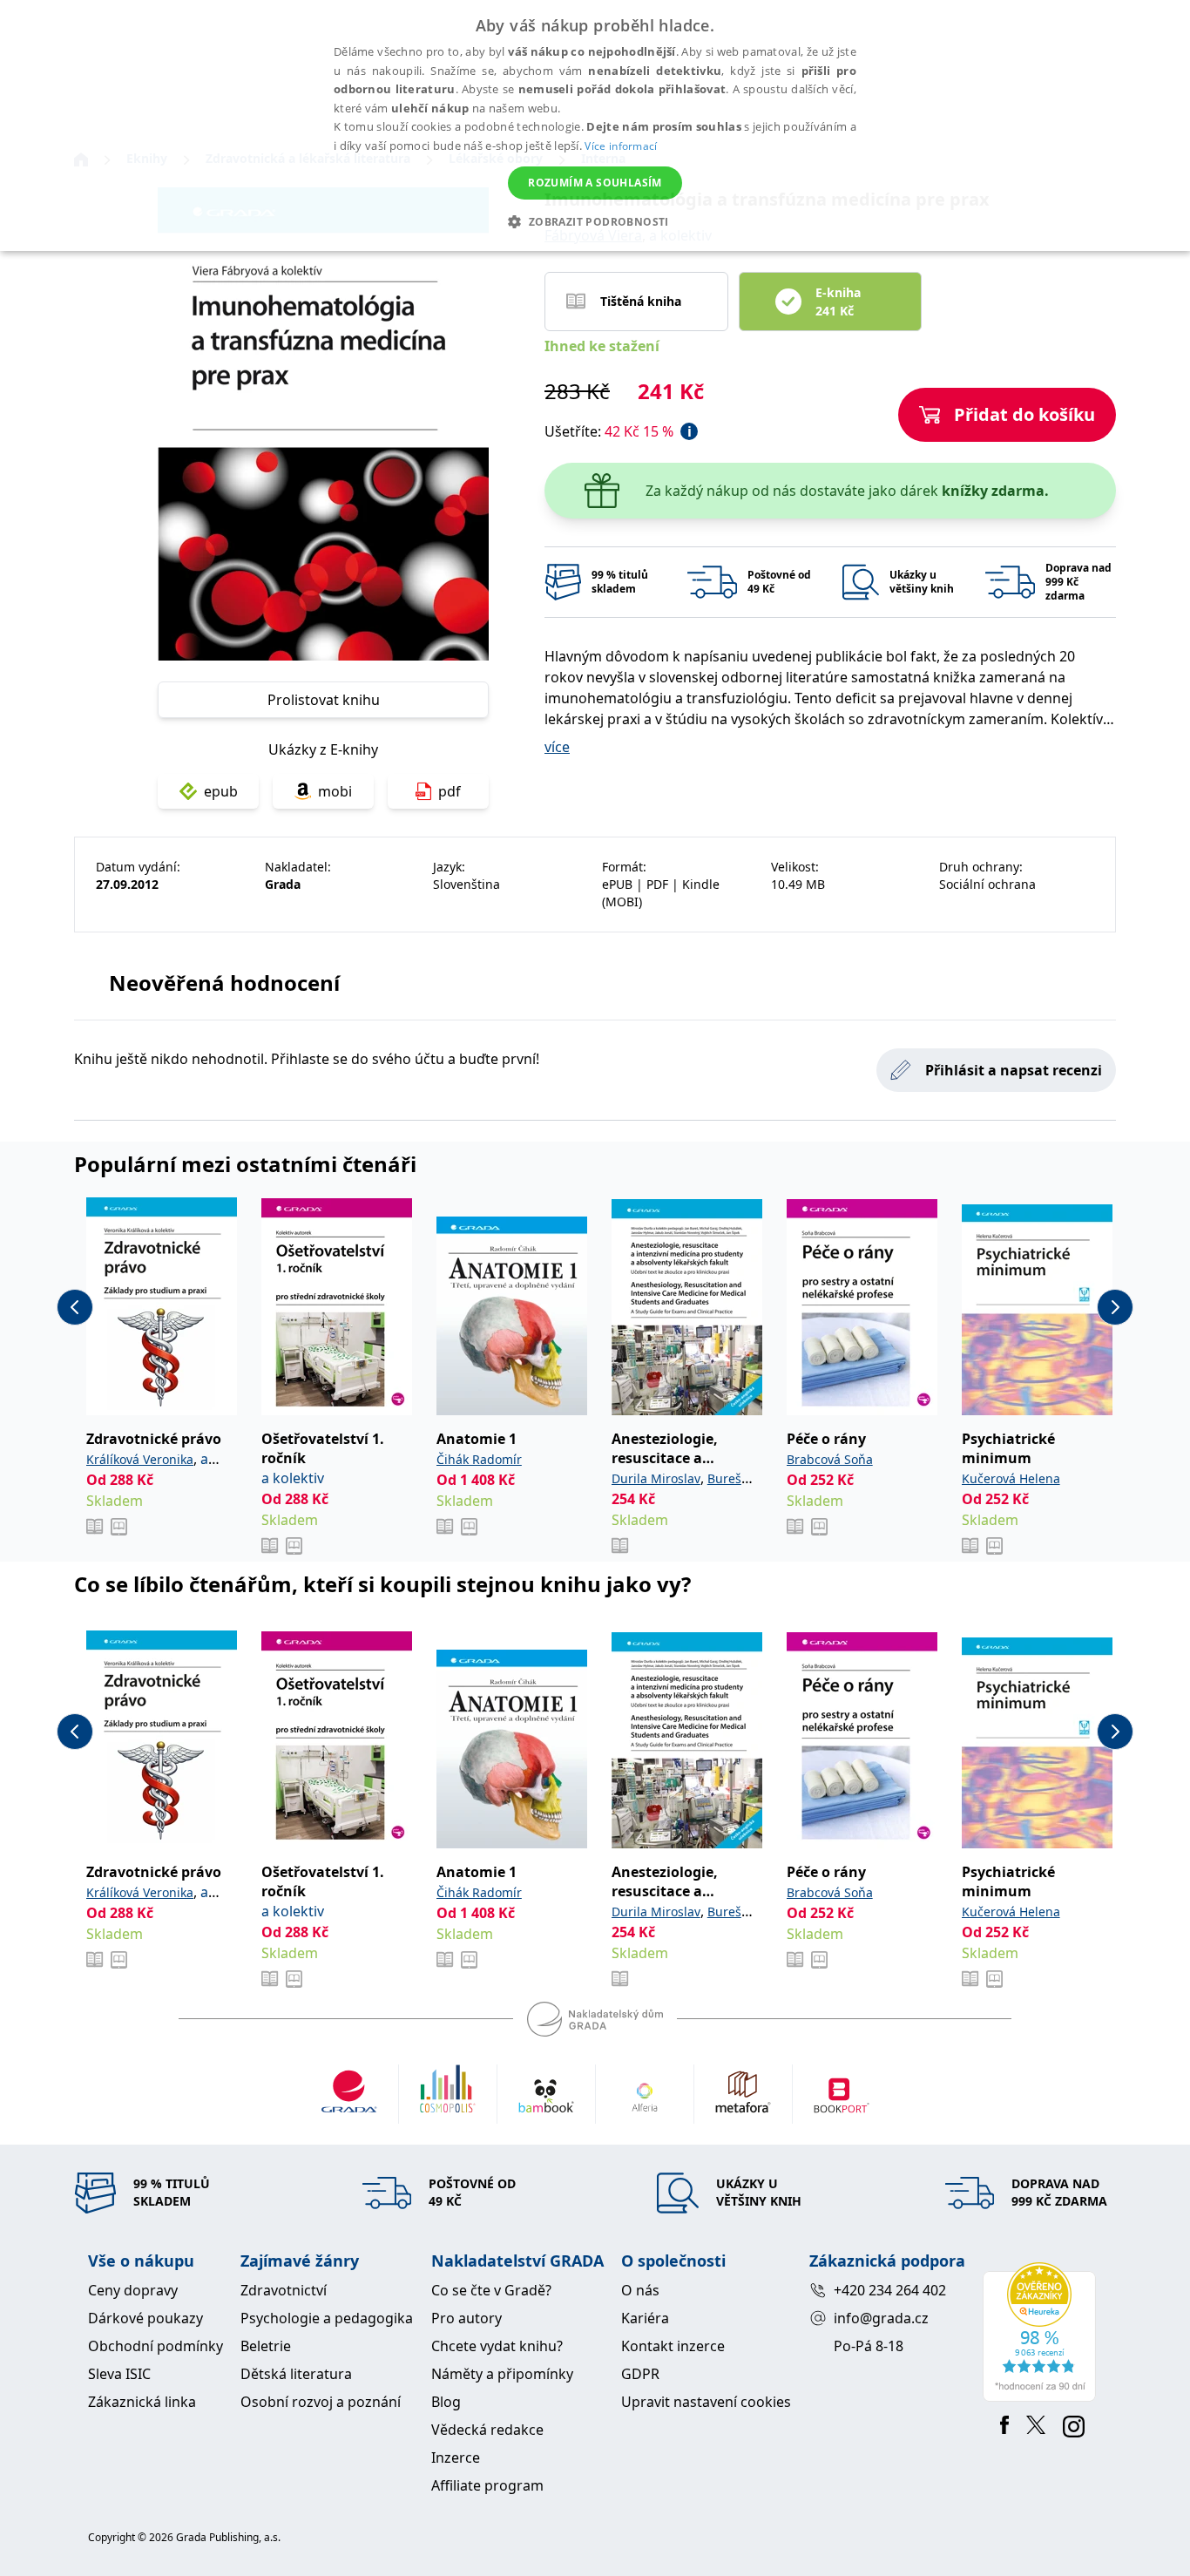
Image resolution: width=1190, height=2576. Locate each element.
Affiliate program (487, 2485)
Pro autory (467, 2318)
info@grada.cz (881, 2318)
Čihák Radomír (479, 1459)
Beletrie (266, 2346)
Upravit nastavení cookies (706, 2402)
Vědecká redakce (487, 2430)
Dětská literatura (296, 2374)
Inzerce (456, 2457)
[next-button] (1115, 1307)
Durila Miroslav (656, 1478)
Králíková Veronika (140, 1459)
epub (221, 791)
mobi (335, 791)
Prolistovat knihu (324, 700)
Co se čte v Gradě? (491, 2290)
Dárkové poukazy (145, 2318)
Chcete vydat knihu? (497, 2346)
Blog (446, 2402)
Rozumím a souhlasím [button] (595, 183)
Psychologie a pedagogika (327, 2318)
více (557, 747)
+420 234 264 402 (890, 2290)
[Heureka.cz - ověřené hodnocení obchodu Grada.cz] (1042, 2332)
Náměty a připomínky (502, 2374)
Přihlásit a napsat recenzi (1014, 1070)
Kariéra (645, 2318)
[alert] (595, 125)
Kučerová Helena (1011, 1478)
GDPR (640, 2374)
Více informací (621, 146)
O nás (640, 2290)
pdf (450, 791)
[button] (595, 221)
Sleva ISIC (119, 2374)
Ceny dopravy (133, 2290)
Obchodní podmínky (156, 2346)
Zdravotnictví (284, 2290)
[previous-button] (75, 1307)
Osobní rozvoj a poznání (321, 2402)
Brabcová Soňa (830, 1459)
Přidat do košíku (1024, 414)
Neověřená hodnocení (224, 983)
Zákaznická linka (142, 2402)
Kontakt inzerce (673, 2346)
